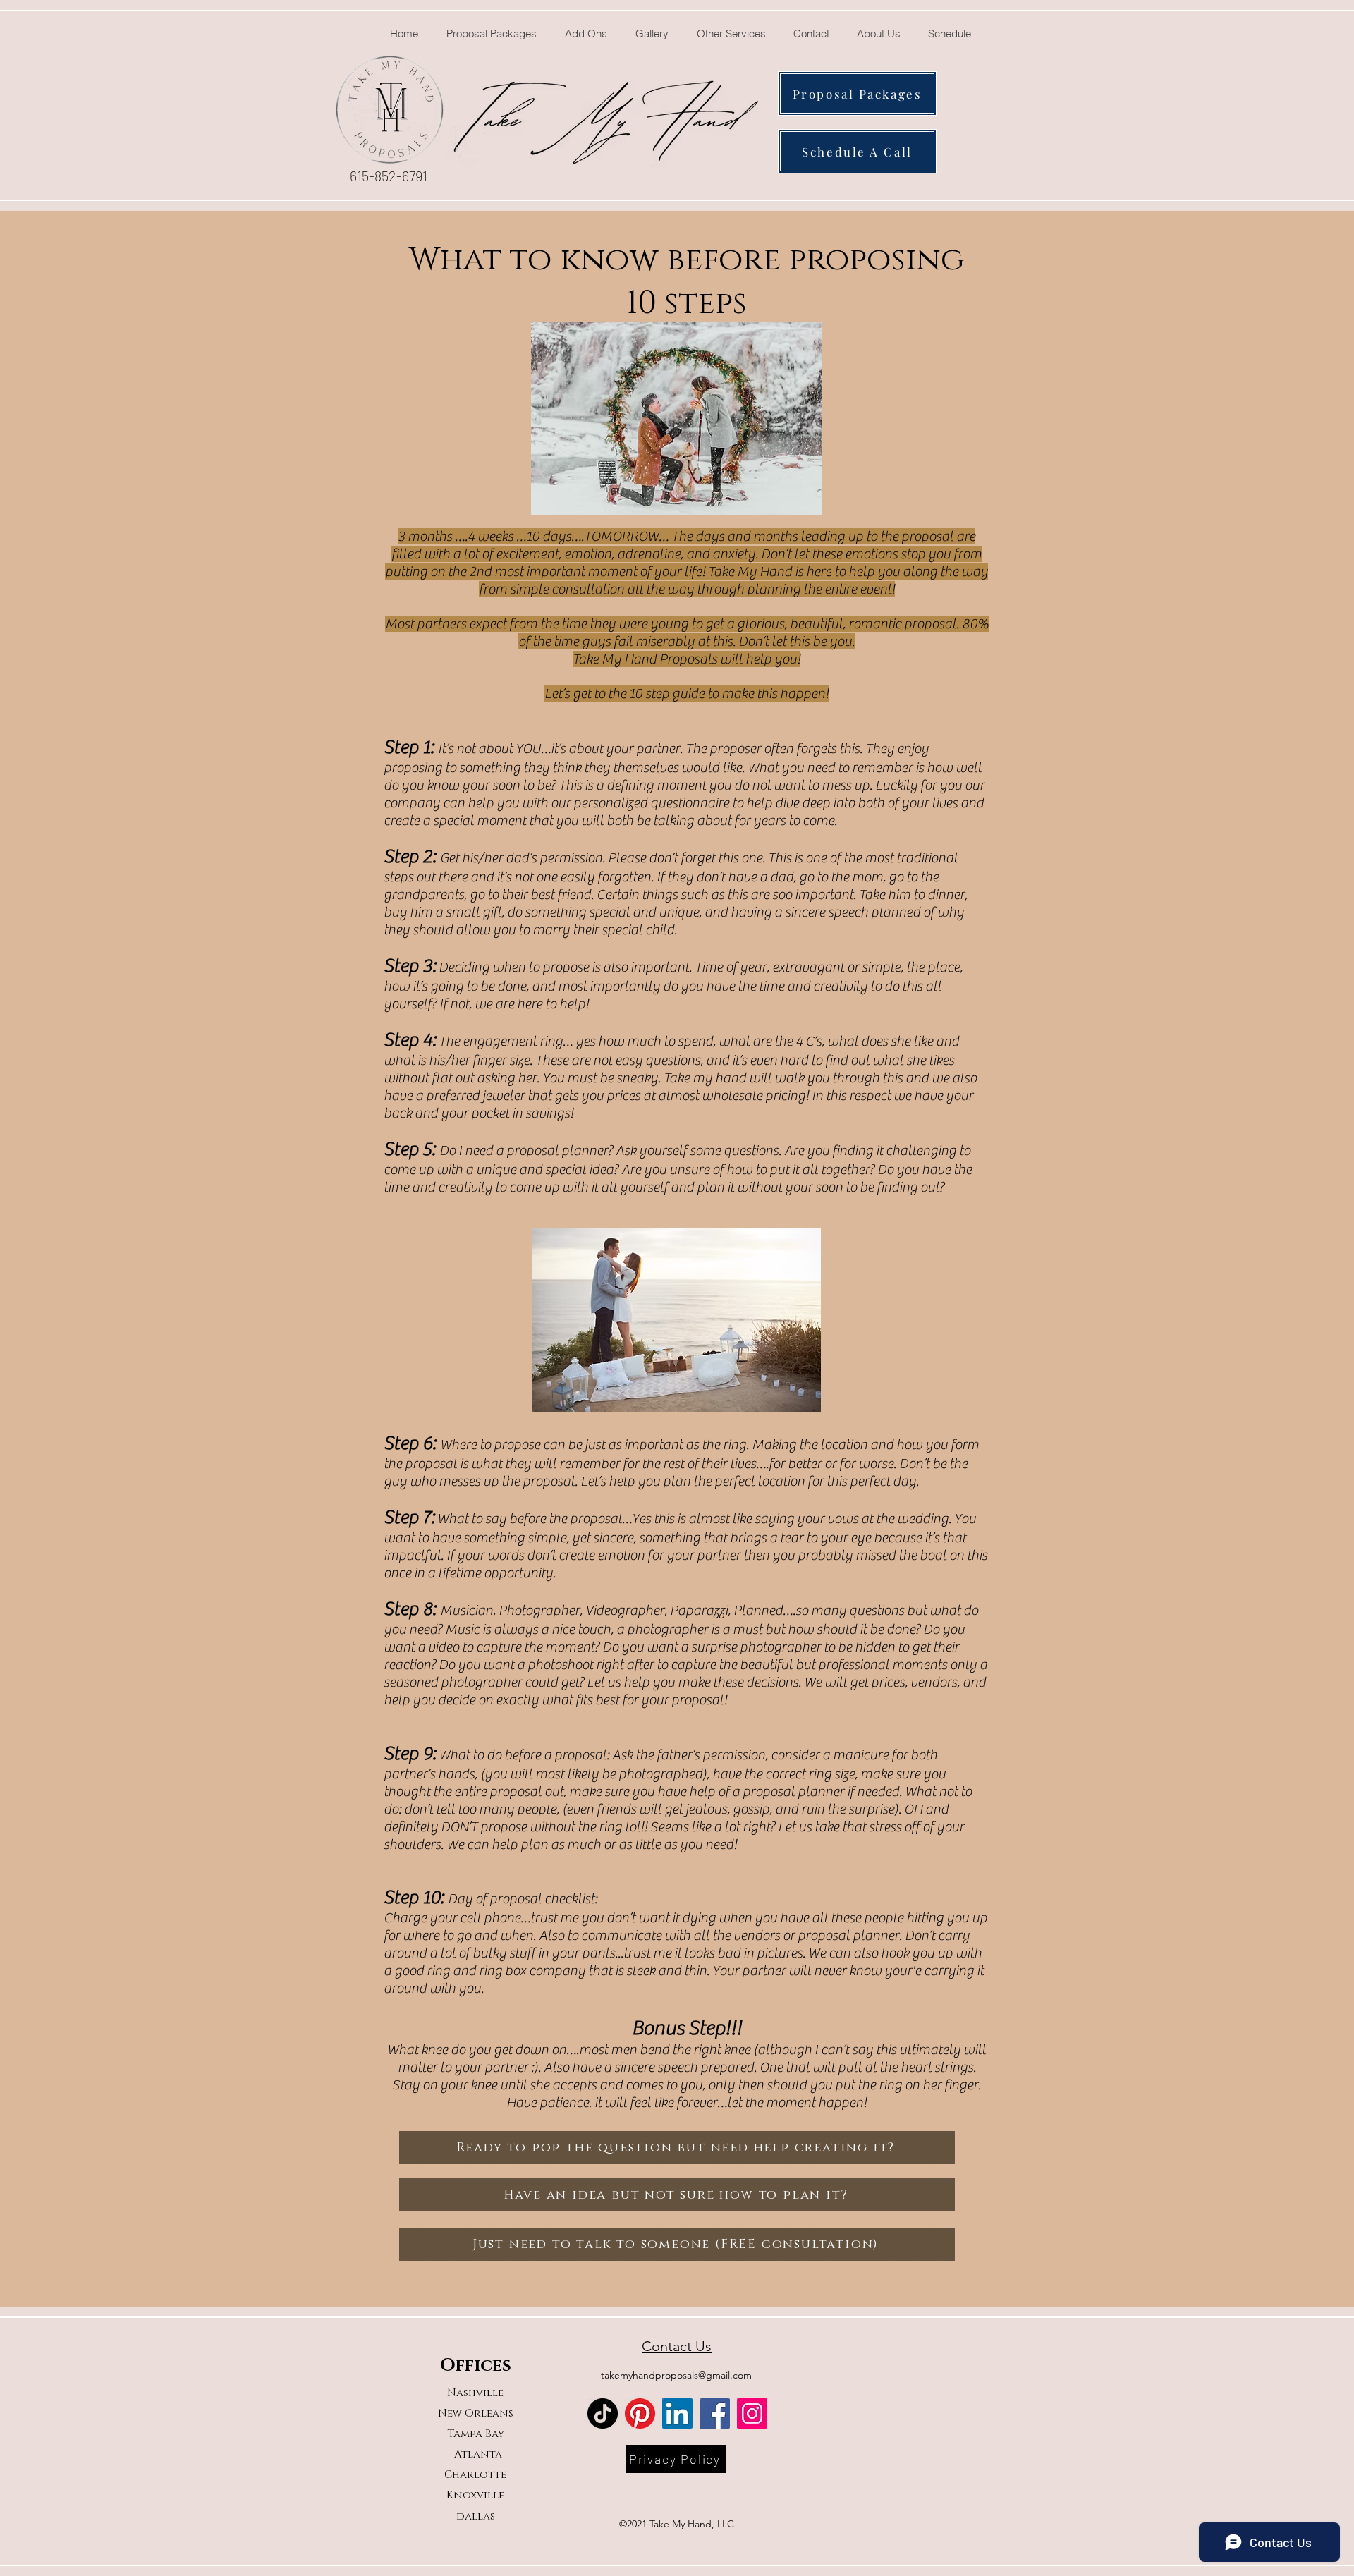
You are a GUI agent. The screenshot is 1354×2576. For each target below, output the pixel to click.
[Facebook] (715, 2413)
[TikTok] (603, 2413)
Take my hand (705, 1078)
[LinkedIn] (677, 2413)
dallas (476, 2516)
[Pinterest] (640, 2413)
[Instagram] (752, 2413)
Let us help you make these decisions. (694, 1682)
